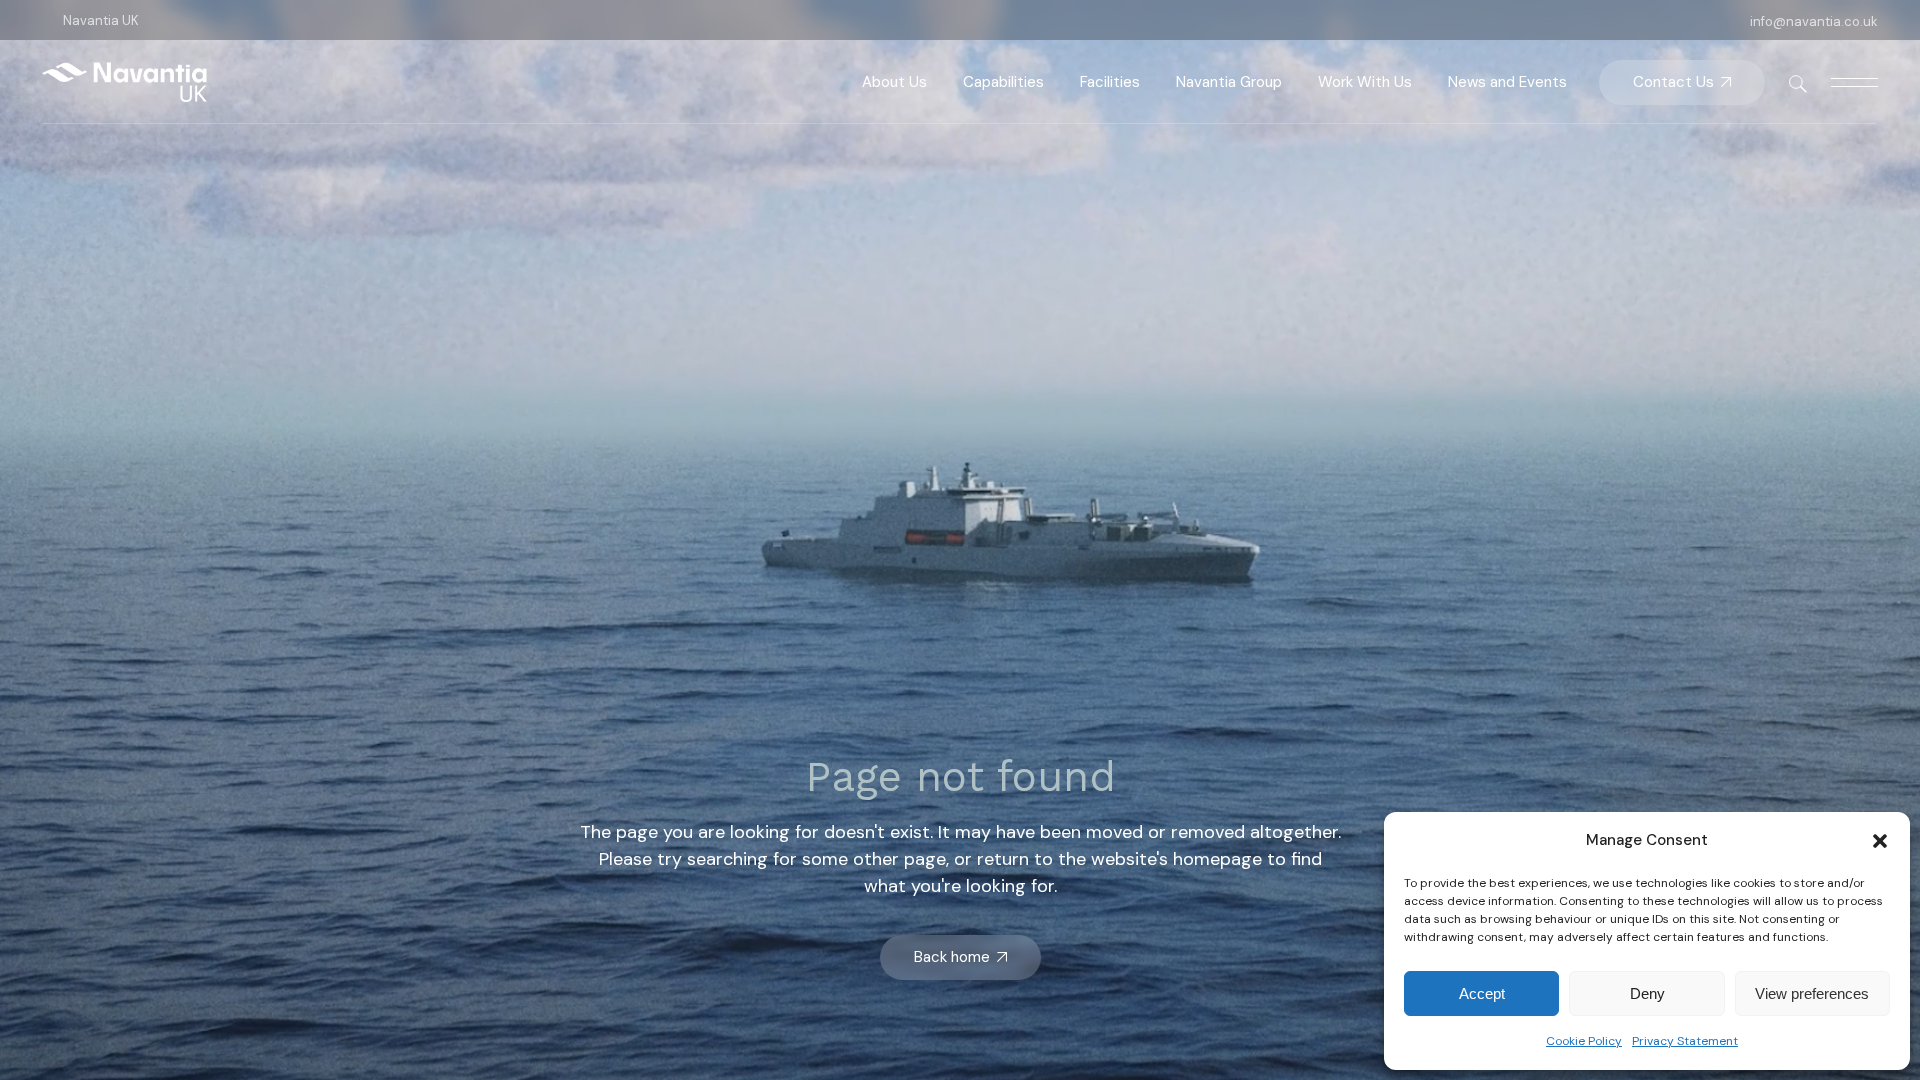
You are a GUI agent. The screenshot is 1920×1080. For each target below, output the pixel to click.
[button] (1880, 841)
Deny (1647, 993)
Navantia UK (101, 20)
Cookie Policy (1584, 1041)
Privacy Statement (1685, 1041)
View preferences (1812, 993)
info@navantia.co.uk (1814, 21)
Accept (1482, 993)
